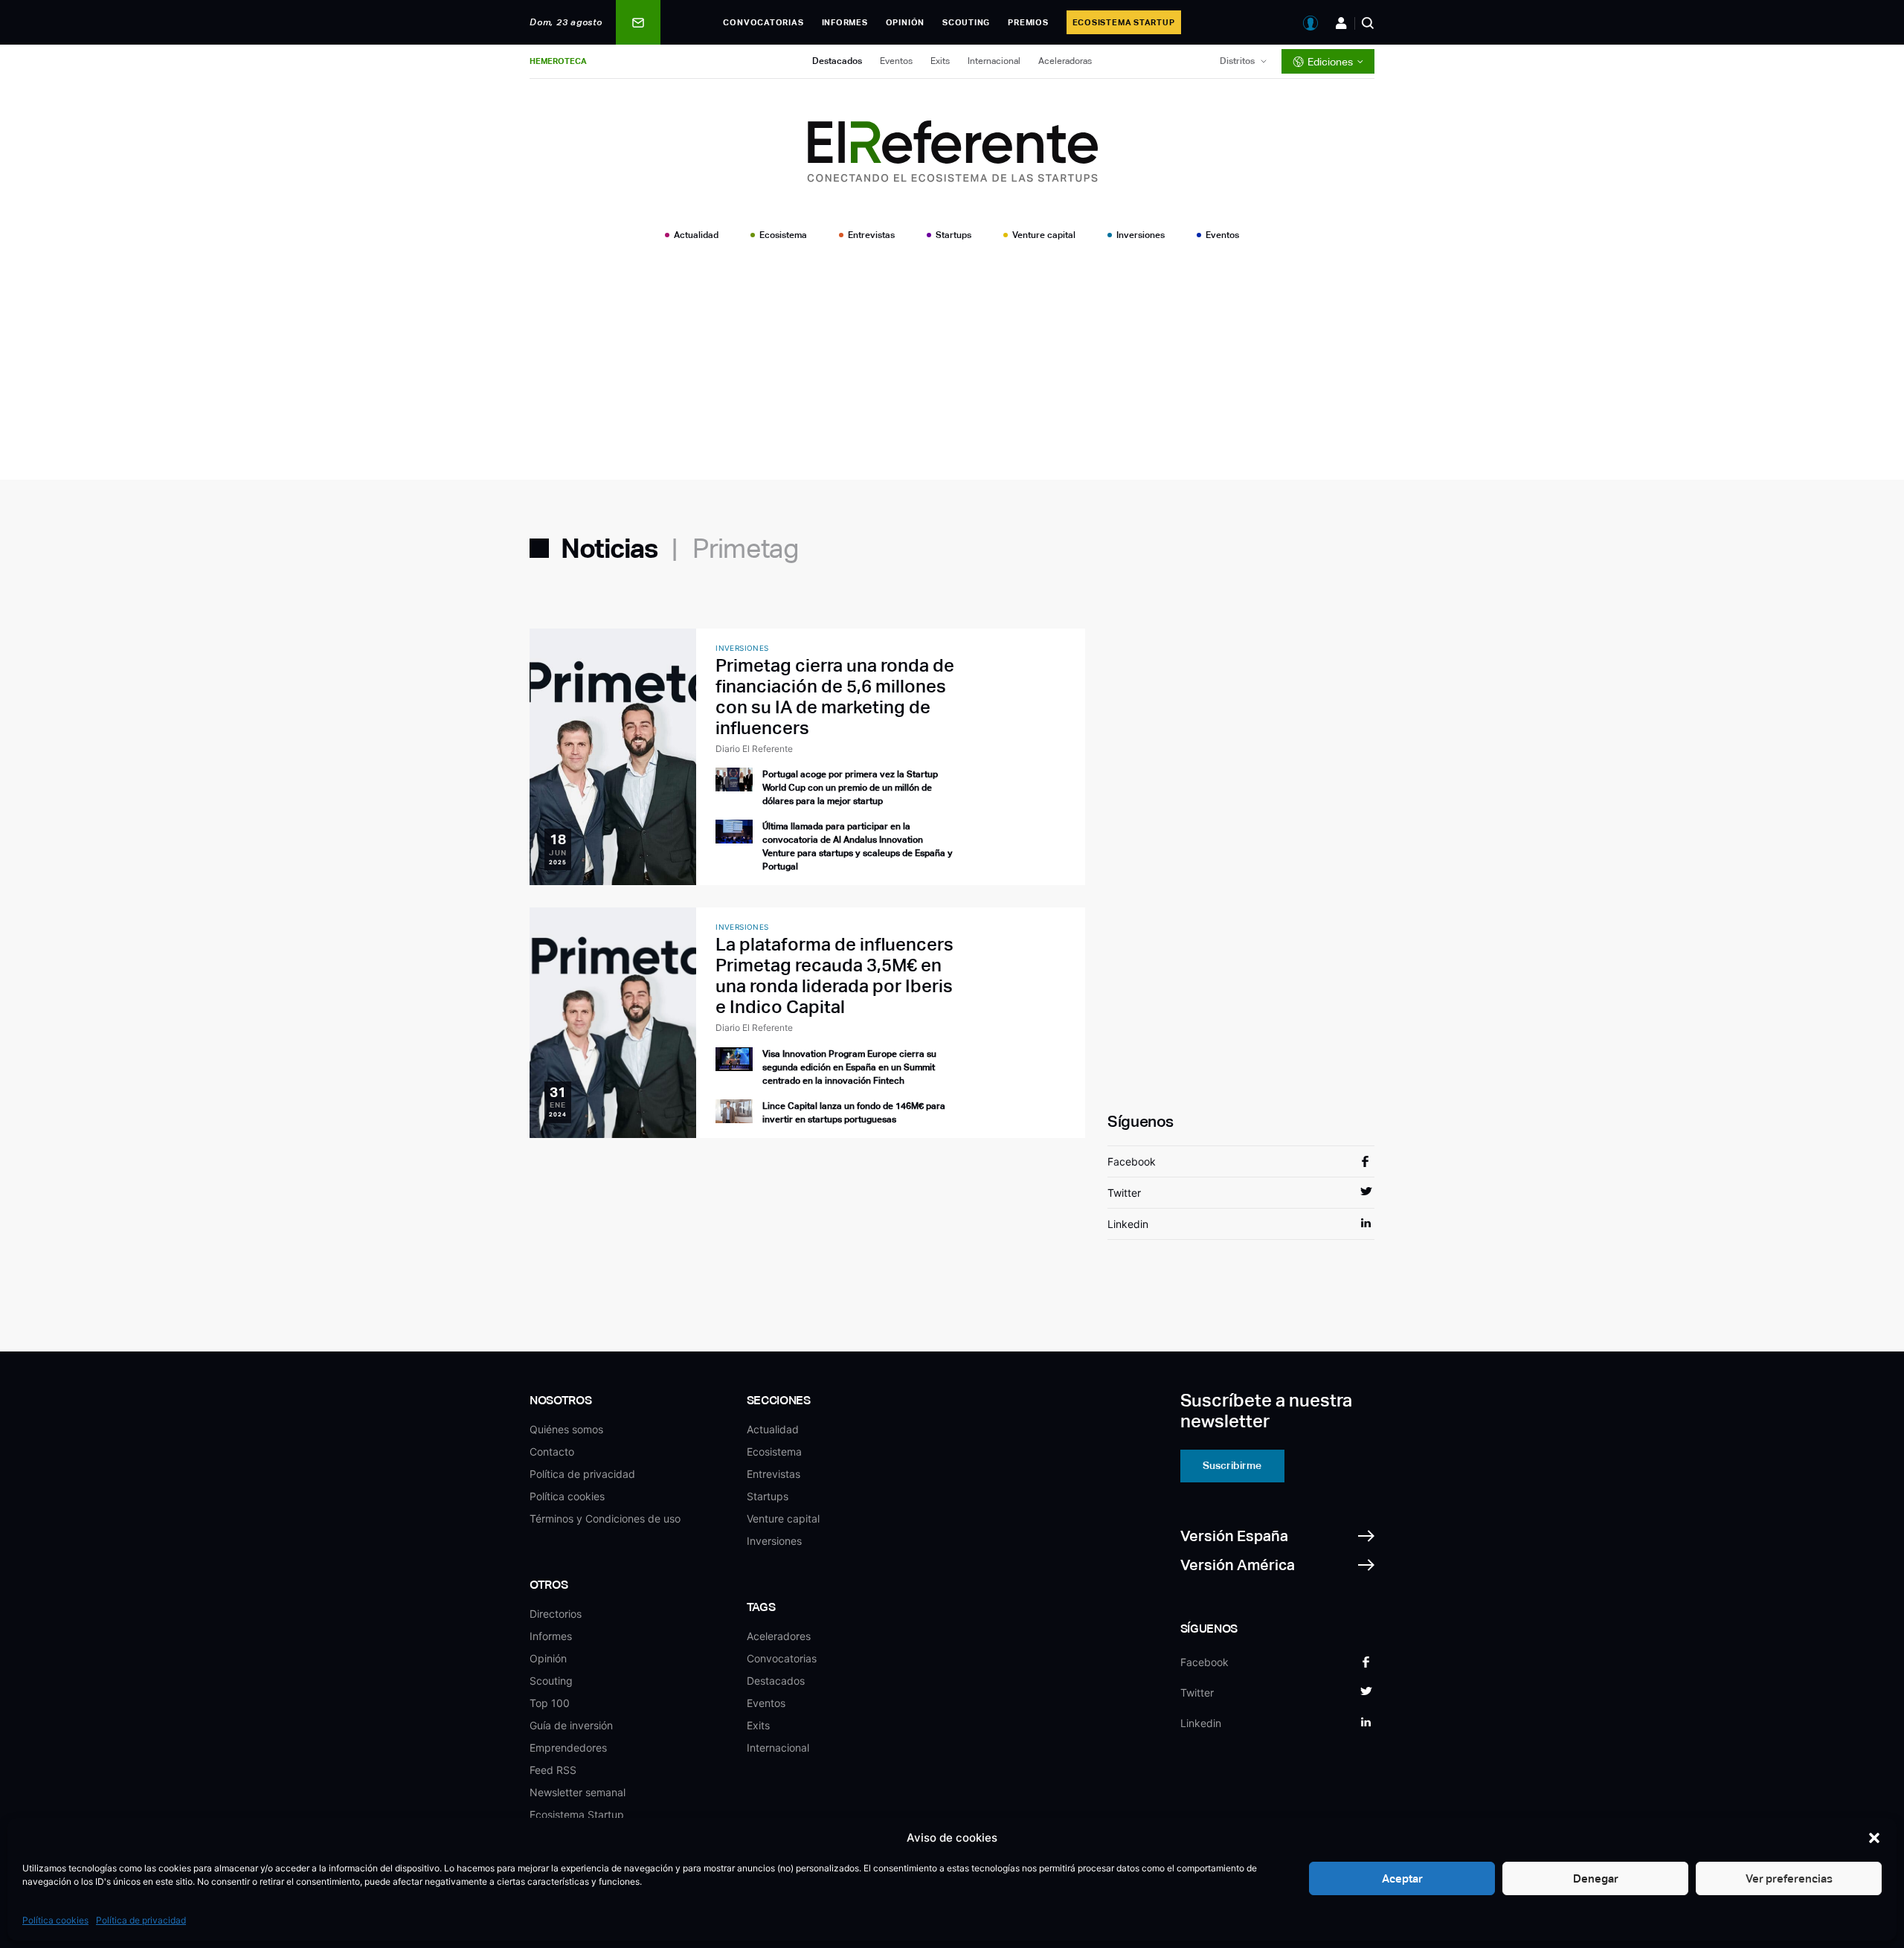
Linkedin (1128, 1224)
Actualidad (696, 235)
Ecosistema (783, 235)
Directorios (556, 1614)
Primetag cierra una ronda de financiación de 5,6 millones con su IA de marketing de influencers (835, 697)
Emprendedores (568, 1748)
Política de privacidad (141, 1920)
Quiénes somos (566, 1429)
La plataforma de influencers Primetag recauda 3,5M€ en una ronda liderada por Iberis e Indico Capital (834, 975)
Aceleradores (779, 1636)
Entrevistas (871, 235)
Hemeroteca (558, 61)
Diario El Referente (754, 749)
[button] (1874, 1838)
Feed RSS (553, 1770)
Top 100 (550, 1703)
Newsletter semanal (578, 1792)
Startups (953, 235)
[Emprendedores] (1341, 23)
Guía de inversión (571, 1725)
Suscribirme (1232, 1465)
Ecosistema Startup (1124, 22)
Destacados (837, 61)
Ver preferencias (1789, 1878)
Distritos (1237, 61)
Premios (1028, 22)
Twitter (1124, 1193)
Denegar (1596, 1878)
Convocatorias (763, 22)
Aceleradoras (1065, 61)
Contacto (552, 1452)
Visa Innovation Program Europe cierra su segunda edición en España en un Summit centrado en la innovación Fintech (849, 1067)
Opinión (905, 22)
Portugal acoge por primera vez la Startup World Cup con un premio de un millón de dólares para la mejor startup (850, 788)
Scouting (966, 22)
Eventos (896, 61)
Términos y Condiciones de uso (605, 1518)
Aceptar (1402, 1878)
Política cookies (55, 1920)
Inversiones (1141, 235)
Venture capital (1044, 235)
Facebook (1132, 1161)
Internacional (994, 61)
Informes (845, 22)
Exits (940, 61)
